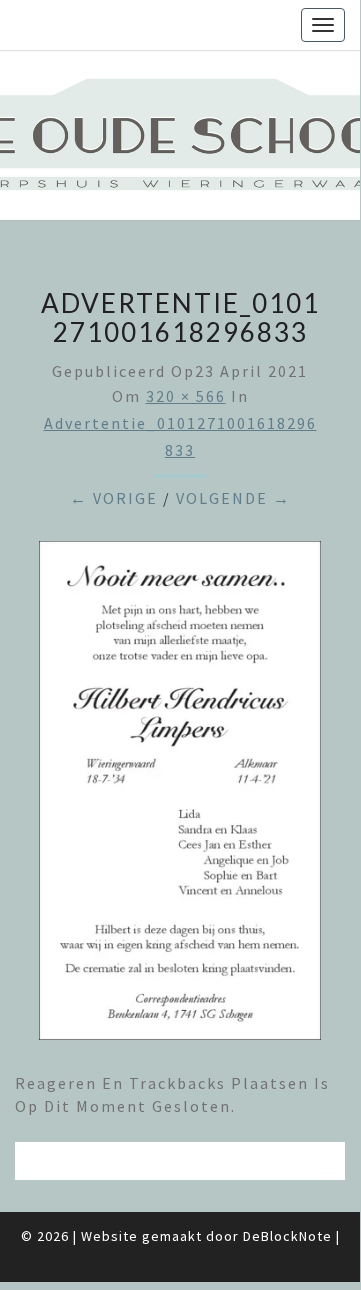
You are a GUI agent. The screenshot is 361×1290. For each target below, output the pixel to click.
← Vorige (114, 498)
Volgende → (233, 498)
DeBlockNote (287, 1236)
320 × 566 (186, 396)
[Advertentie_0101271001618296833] (180, 797)
